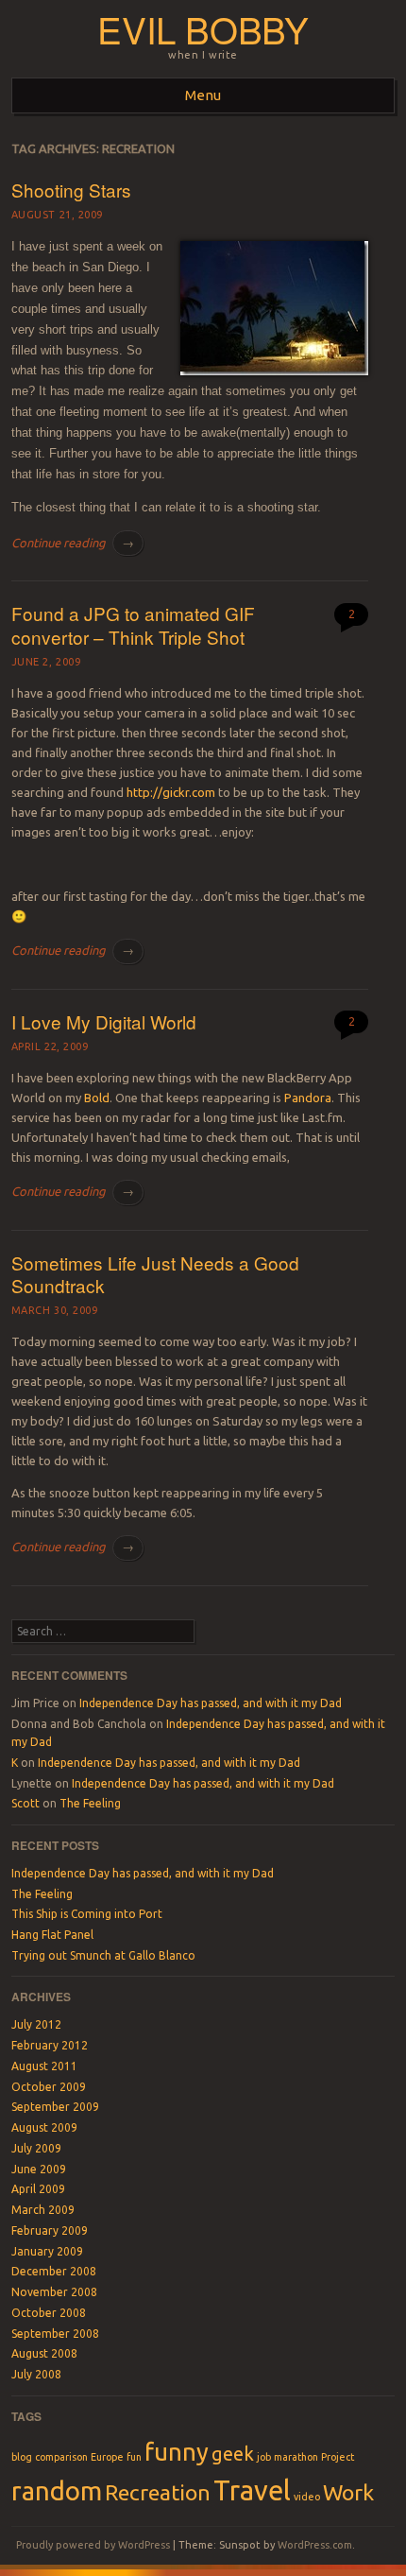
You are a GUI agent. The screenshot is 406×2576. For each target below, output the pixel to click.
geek (233, 2454)
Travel (252, 2490)
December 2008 (54, 2271)
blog (22, 2457)
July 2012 (36, 2024)
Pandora (308, 1098)
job (264, 2457)
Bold (97, 1098)
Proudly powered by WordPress (93, 2545)
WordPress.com (315, 2545)
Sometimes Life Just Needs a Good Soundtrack (155, 1274)
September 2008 (55, 2334)
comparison (61, 2457)
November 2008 (54, 2292)
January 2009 (47, 2251)
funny (177, 2452)
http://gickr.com (171, 792)
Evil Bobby (203, 29)
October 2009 (49, 2087)
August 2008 (44, 2353)
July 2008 (36, 2374)
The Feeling (90, 1803)
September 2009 (55, 2107)
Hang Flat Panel (52, 1935)
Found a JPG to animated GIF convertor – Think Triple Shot (133, 625)
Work (348, 2492)
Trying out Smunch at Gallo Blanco (103, 1955)
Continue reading (73, 543)
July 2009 (36, 2148)
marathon (296, 2457)
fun (134, 2457)
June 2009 (39, 2169)
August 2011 (44, 2066)
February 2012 (50, 2045)
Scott (25, 1803)
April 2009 (38, 2189)
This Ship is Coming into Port (87, 1914)
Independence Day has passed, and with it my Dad (211, 1703)
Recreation (158, 2492)
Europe (107, 2457)
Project (338, 2457)
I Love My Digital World (104, 1021)
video (307, 2497)
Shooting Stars (71, 190)
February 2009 (50, 2230)
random (57, 2490)
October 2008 (49, 2313)
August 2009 (44, 2127)
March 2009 (43, 2210)
